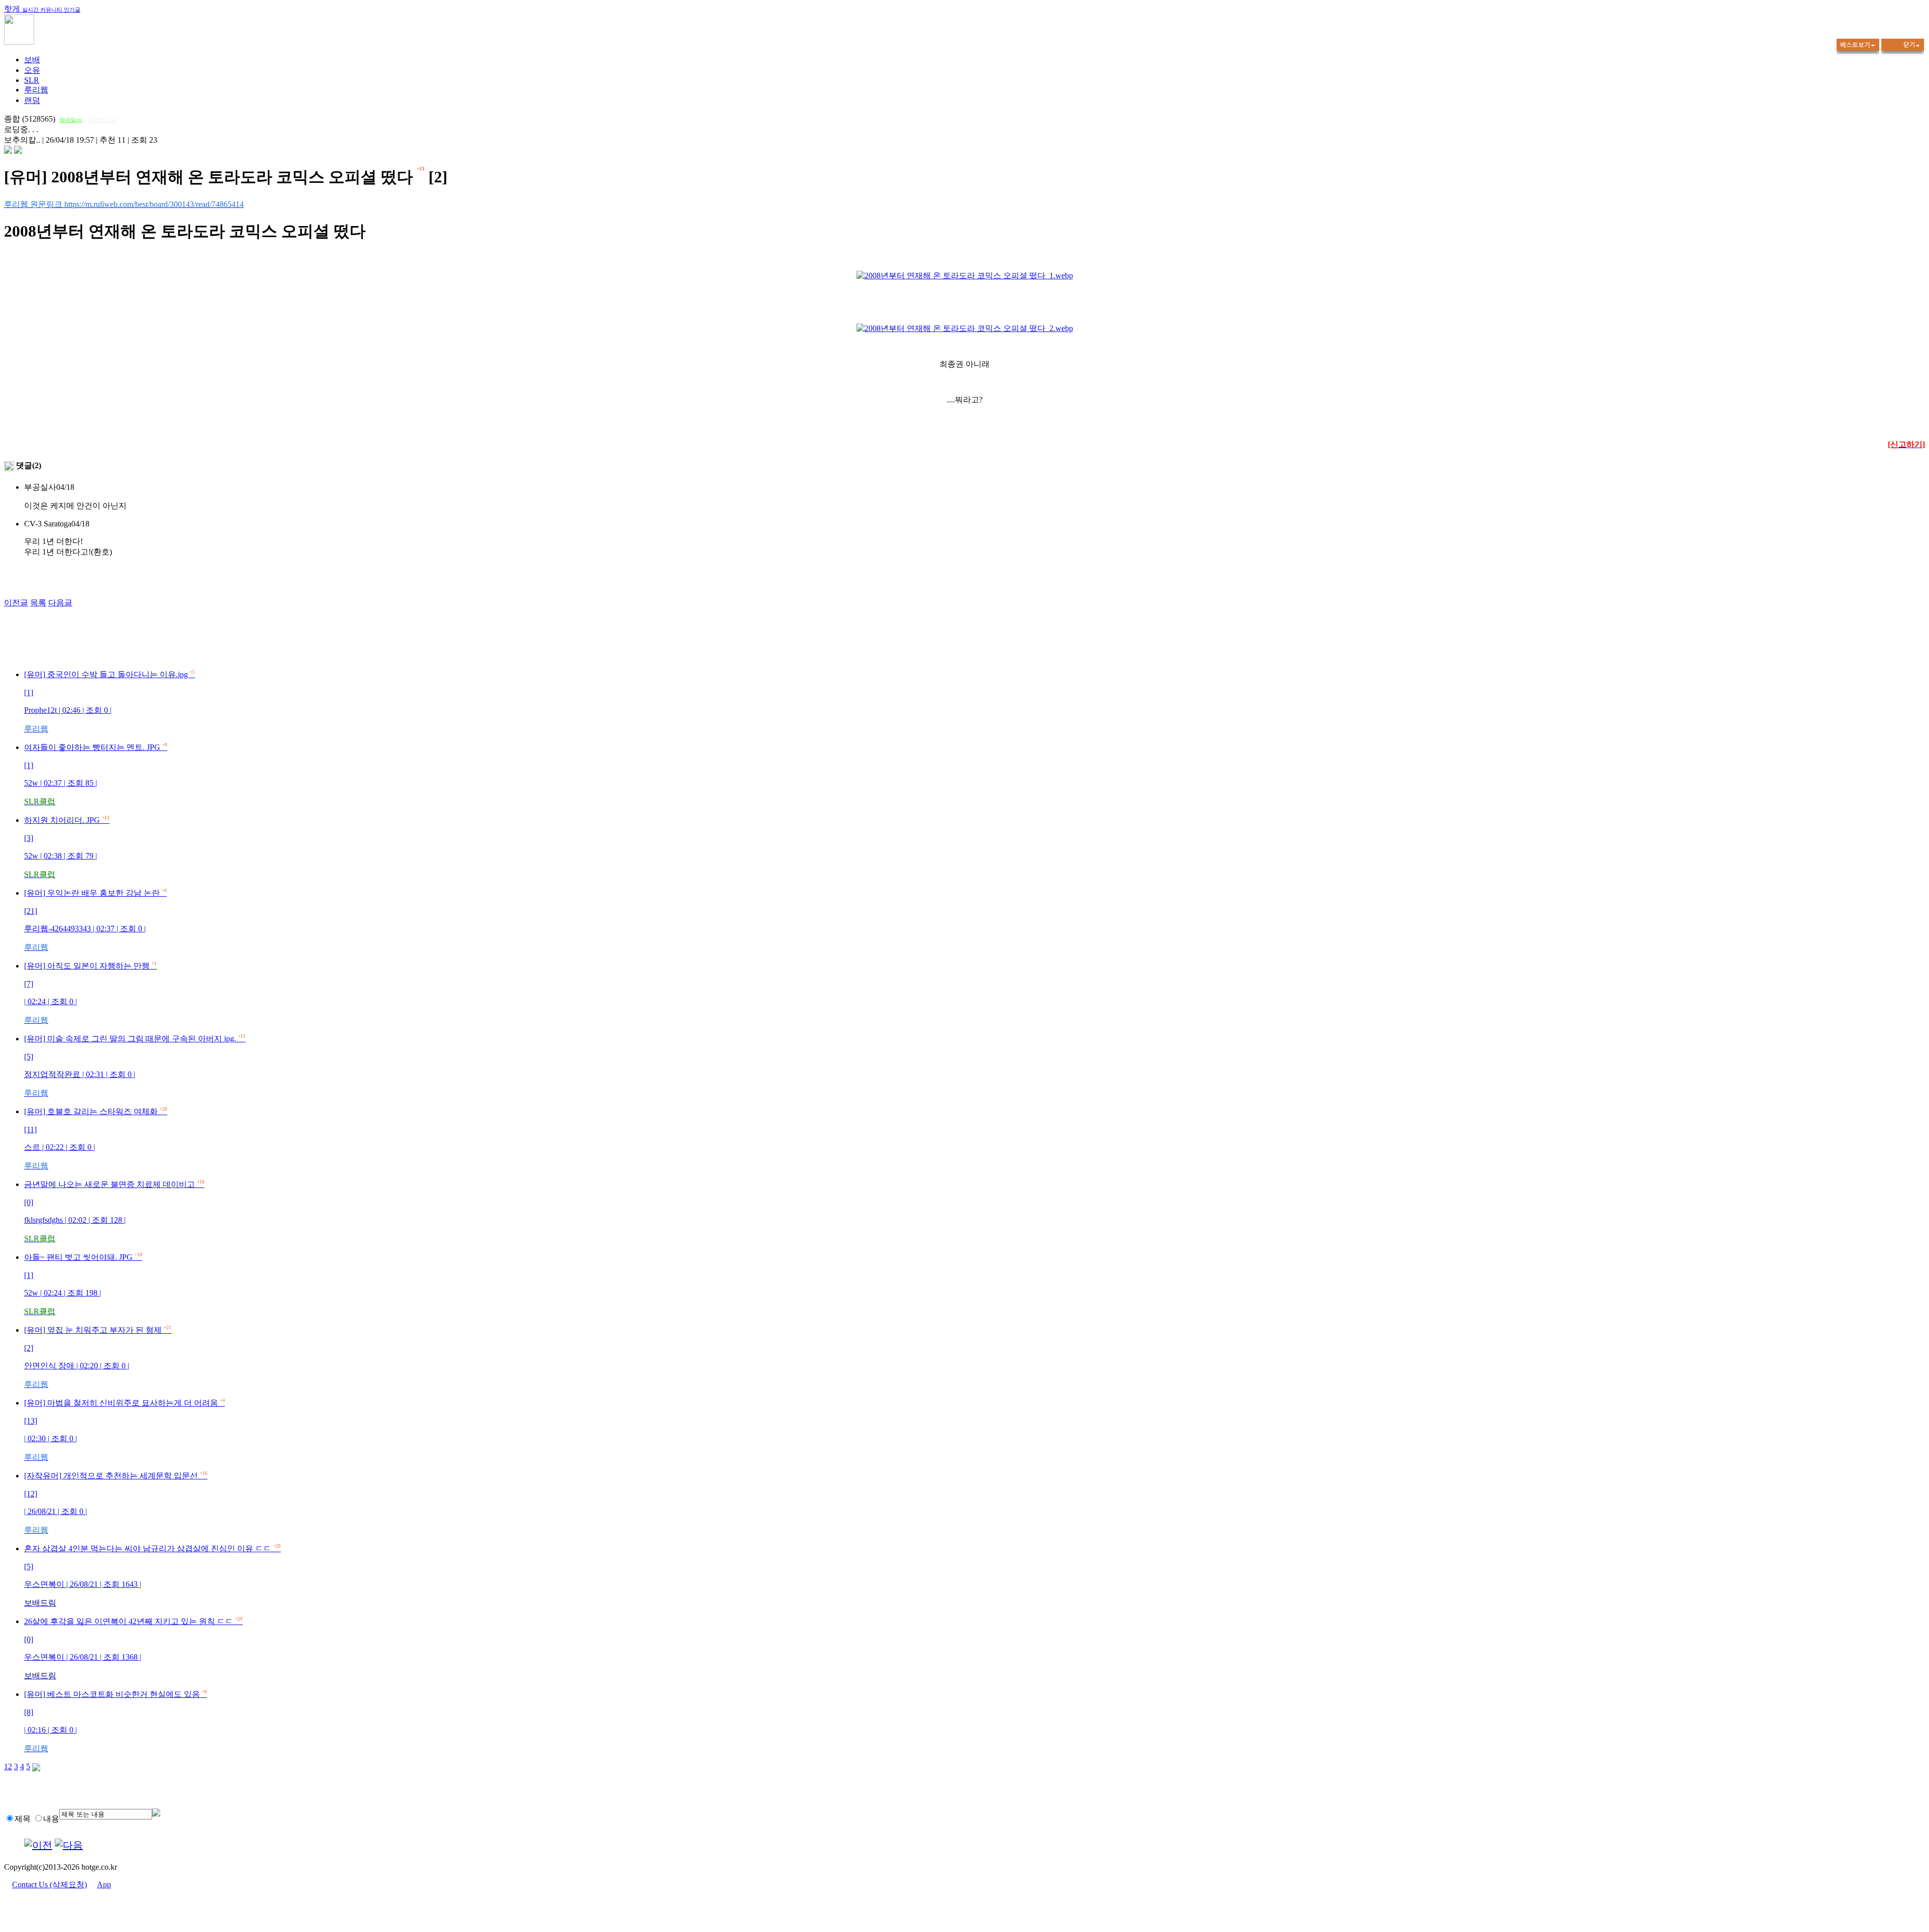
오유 (32, 70)
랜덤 (32, 100)
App (104, 1885)
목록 (38, 603)
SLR (32, 80)
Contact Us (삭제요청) (49, 1885)
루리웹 (36, 90)
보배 (32, 60)
